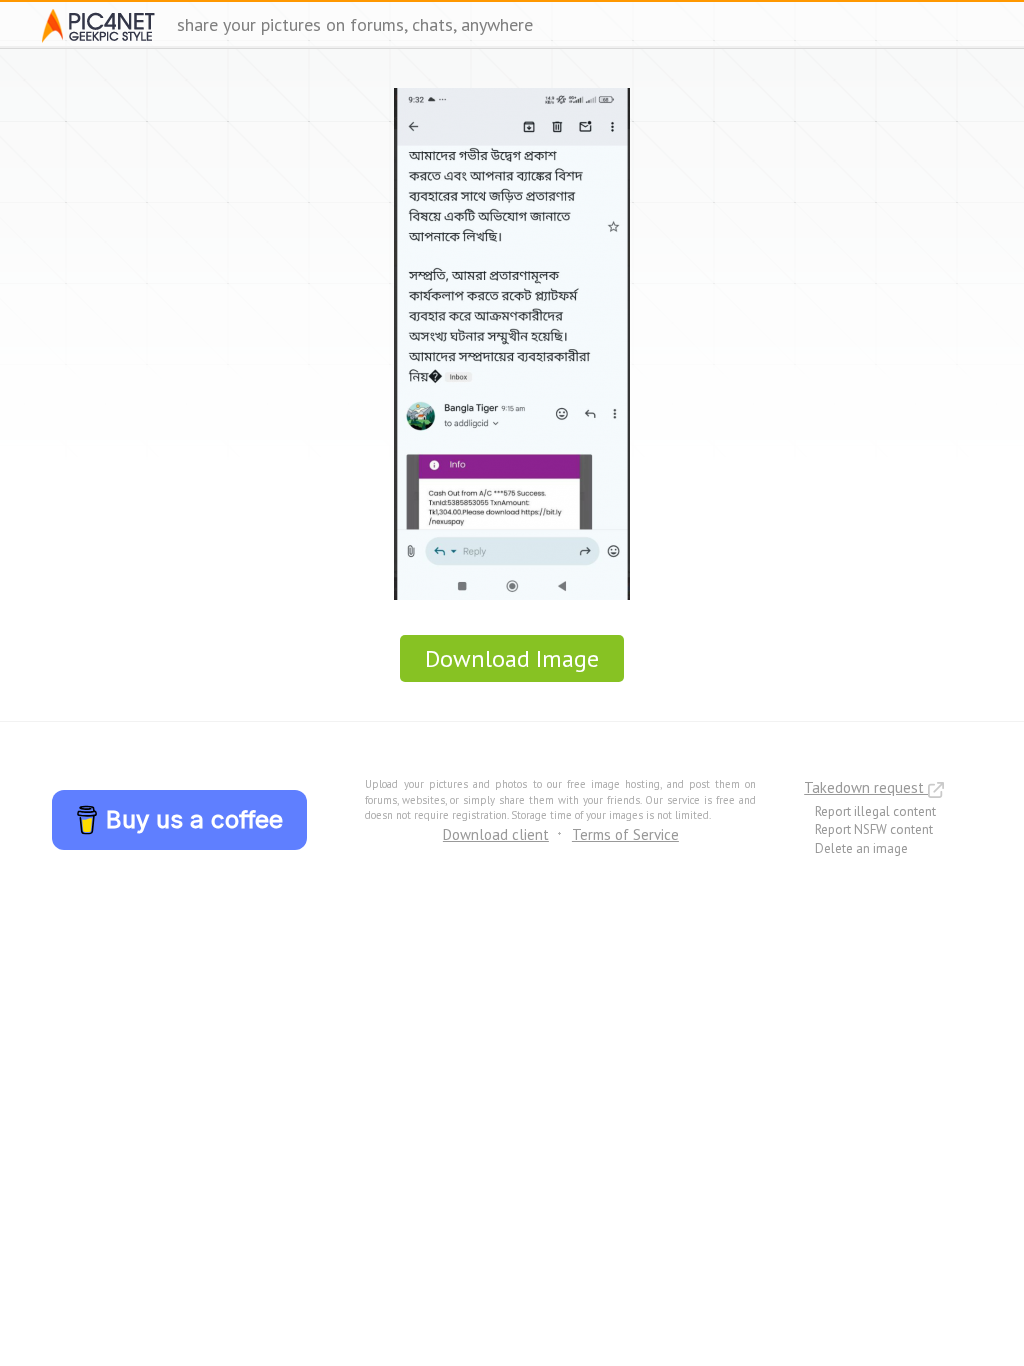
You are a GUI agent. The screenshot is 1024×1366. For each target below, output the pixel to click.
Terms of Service (625, 834)
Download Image (512, 658)
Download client (496, 834)
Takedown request (866, 787)
